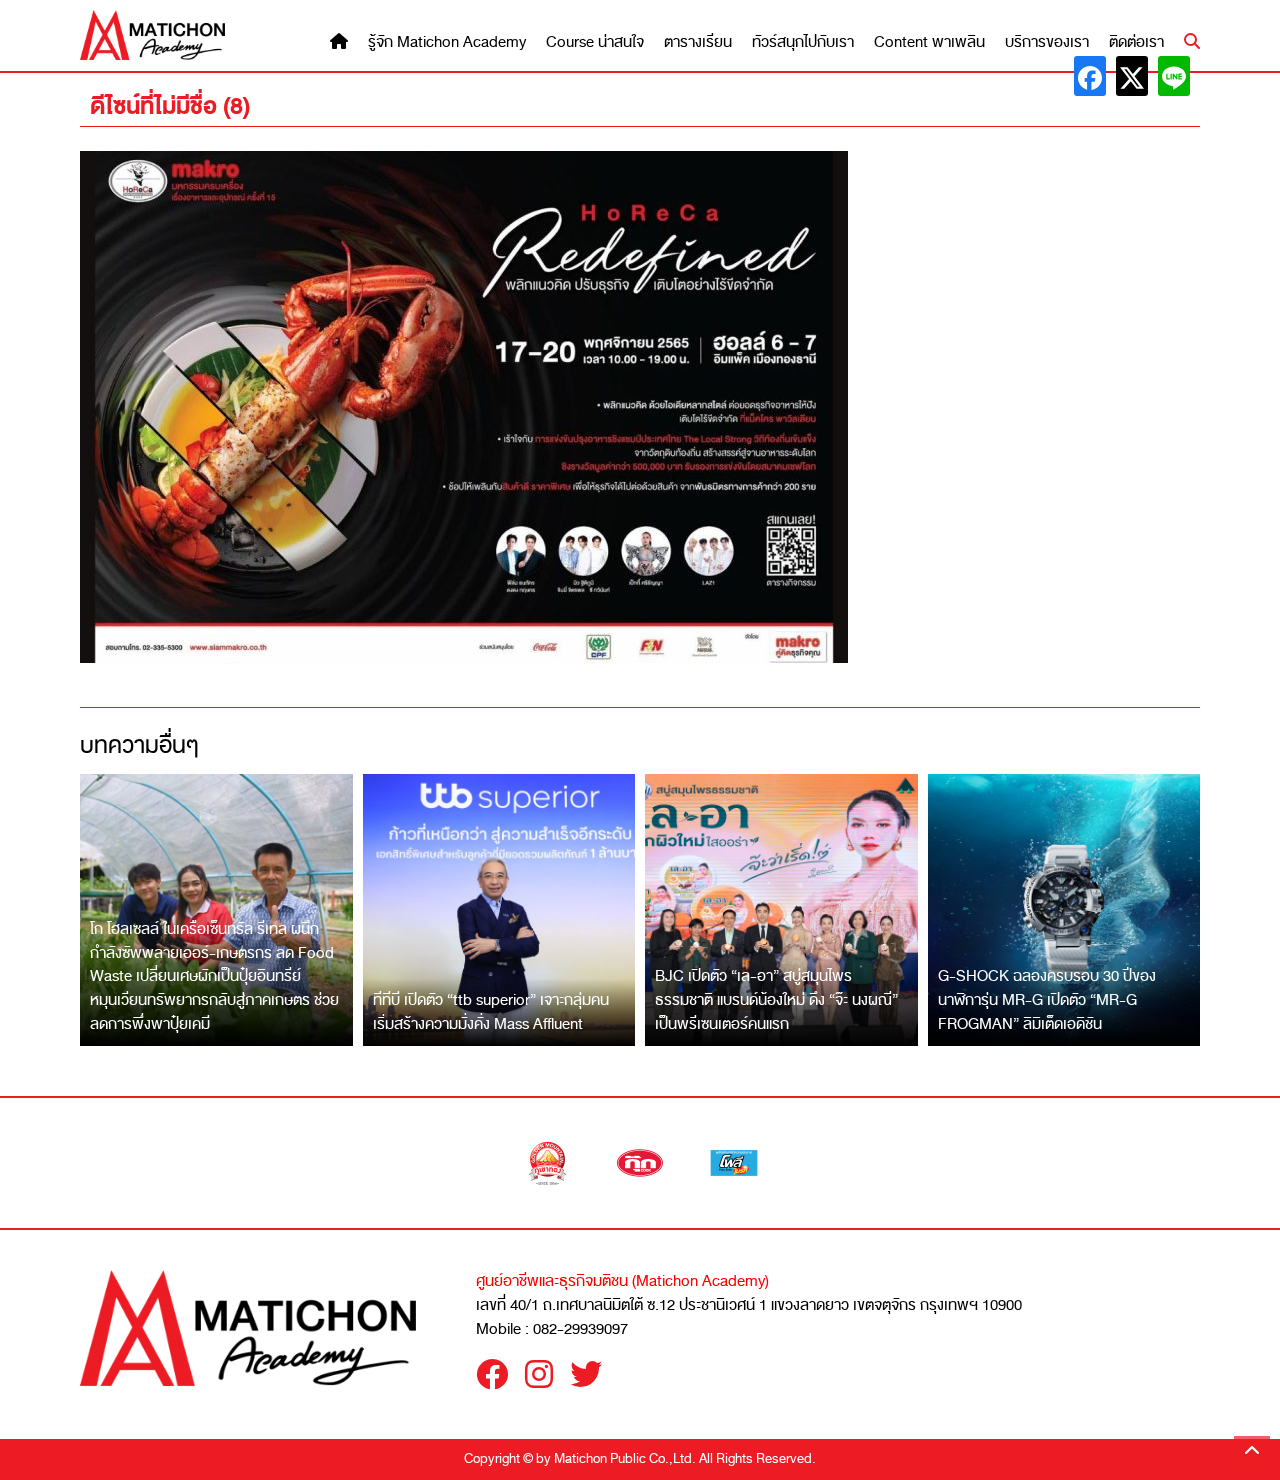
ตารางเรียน (698, 42)
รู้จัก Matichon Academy (447, 42)
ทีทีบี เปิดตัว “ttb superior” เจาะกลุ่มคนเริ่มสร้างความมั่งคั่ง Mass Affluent (491, 1012)
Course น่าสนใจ (595, 42)
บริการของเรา (1047, 42)
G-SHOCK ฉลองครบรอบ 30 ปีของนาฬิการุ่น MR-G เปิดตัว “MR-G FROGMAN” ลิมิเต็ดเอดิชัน (1047, 999)
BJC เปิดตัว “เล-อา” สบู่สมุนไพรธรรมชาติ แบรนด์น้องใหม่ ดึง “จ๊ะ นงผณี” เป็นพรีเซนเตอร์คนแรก (776, 999)
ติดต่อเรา (1136, 42)
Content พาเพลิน (929, 42)
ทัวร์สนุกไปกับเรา (803, 42)
